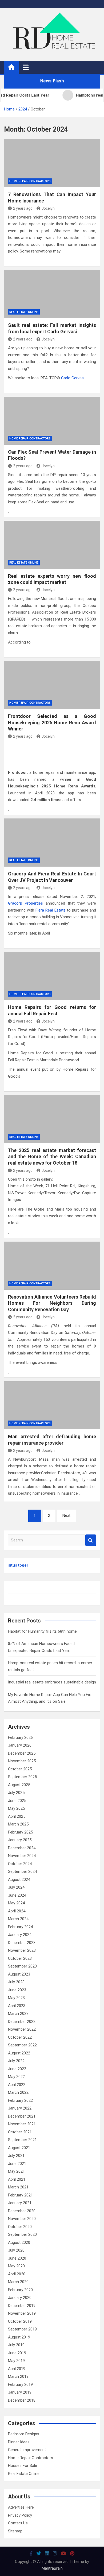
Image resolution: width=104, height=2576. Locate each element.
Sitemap (15, 2531)
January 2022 (20, 2108)
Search (91, 1540)
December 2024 (22, 1848)
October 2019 (20, 2321)
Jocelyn (48, 208)
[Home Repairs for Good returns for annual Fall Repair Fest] (52, 976)
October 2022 (20, 2037)
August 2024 (19, 1880)
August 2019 (19, 2337)
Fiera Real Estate (50, 910)
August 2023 (19, 1974)
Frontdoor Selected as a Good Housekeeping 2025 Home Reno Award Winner (52, 722)
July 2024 (16, 1887)
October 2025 (20, 1769)
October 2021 (20, 2132)
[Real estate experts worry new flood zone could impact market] (52, 545)
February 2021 (20, 2195)
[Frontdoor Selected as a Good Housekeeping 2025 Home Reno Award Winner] (52, 685)
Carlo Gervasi (73, 378)
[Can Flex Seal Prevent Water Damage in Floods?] (52, 421)
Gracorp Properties (25, 903)
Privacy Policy (20, 2515)
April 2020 (17, 2274)
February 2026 (20, 1737)
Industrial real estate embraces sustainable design (52, 1682)
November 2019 (22, 2313)
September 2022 (22, 2045)
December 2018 (22, 2400)
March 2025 (18, 1824)
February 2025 (20, 1832)
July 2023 (16, 1982)
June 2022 (17, 2069)
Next (66, 1515)
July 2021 (16, 2156)
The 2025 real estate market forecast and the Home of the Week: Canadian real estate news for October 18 (52, 1157)
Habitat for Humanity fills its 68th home (42, 1631)
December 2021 (22, 2116)
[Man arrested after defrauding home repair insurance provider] (52, 1405)
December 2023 (22, 1943)
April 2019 (17, 2369)
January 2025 (20, 1840)
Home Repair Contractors (30, 181)
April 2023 (17, 2006)
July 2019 (16, 2345)
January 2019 (20, 2392)
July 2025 (16, 1793)
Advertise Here (21, 2507)
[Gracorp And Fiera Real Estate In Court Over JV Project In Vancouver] (52, 843)
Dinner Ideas (19, 2442)
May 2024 (16, 1903)
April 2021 (17, 2179)
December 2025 (22, 1753)
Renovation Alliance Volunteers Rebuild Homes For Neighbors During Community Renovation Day (52, 1303)
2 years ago (23, 208)
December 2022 (22, 2022)
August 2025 (19, 1785)
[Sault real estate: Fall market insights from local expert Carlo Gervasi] (52, 294)
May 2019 (16, 2361)
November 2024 (22, 1856)
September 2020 (22, 2234)
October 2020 (20, 2227)
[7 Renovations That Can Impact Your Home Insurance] (52, 163)
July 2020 (16, 2250)
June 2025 (17, 1801)
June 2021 (17, 2164)
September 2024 (22, 1871)
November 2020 (22, 2219)
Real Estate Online (24, 312)
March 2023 (18, 2014)
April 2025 (17, 1816)
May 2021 (16, 2171)
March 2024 (18, 1919)
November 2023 (22, 1950)
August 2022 (19, 2053)
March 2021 (18, 2187)
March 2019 (18, 2376)
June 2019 (17, 2353)
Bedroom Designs (24, 2434)
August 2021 (19, 2148)
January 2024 (20, 1935)
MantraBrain (52, 2568)
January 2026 (20, 1745)
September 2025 (22, 1777)
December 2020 (22, 2211)
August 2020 (19, 2242)
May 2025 (16, 1808)
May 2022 (16, 2077)
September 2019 (22, 2329)
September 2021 (22, 2140)
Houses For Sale (23, 2466)
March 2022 (18, 2092)
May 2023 (16, 1998)
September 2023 (22, 1966)
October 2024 (20, 1864)
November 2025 (22, 1761)
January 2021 (20, 2203)
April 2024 (17, 1911)
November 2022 (22, 2029)
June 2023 (17, 1990)
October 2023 (20, 1958)
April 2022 (17, 2085)
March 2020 (18, 2282)
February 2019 (20, 2384)
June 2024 (17, 1895)
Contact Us (18, 2523)
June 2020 (17, 2258)
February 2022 (20, 2100)
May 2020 (16, 2266)
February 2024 (20, 1927)
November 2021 (22, 2124)
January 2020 (20, 2298)
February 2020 (20, 2290)
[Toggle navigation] (26, 67)
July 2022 (16, 2061)
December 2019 (22, 2306)
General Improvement (27, 2450)
